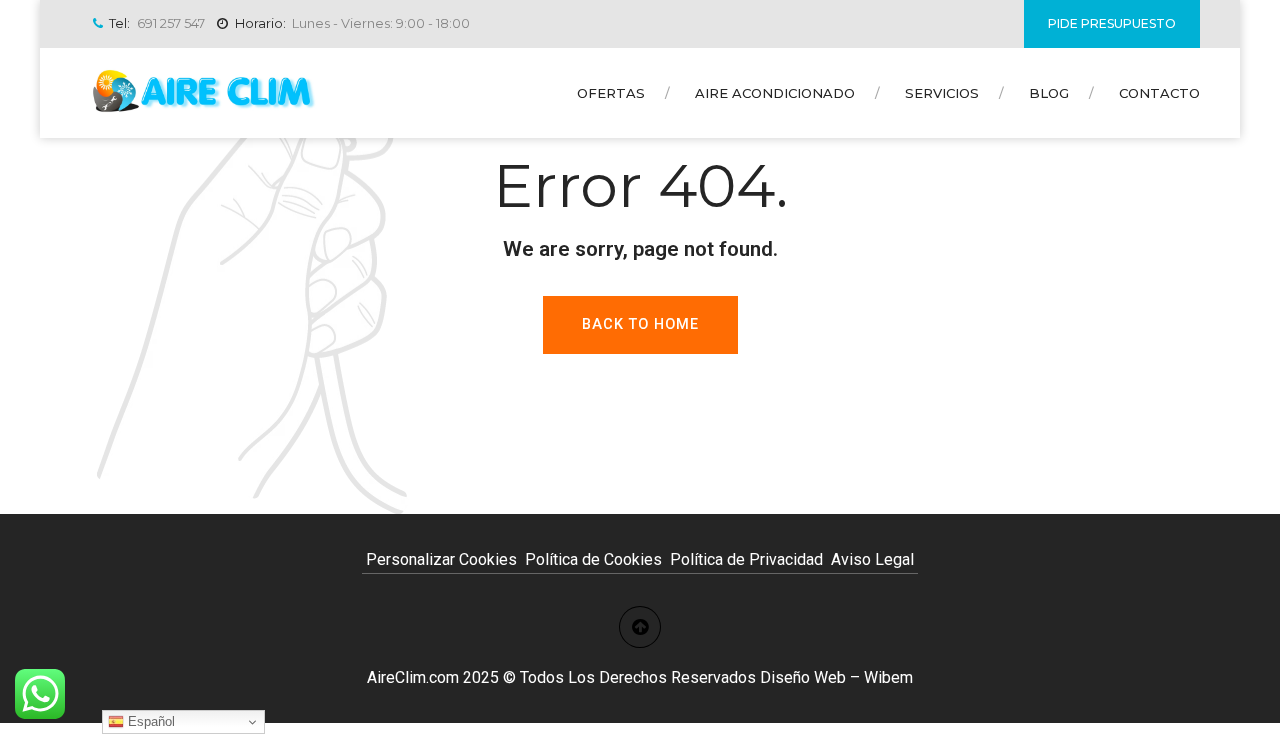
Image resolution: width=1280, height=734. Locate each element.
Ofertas (611, 93)
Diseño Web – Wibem (836, 677)
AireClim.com (413, 677)
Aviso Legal (872, 559)
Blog (1049, 93)
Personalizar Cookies (441, 559)
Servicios (942, 93)
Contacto (1159, 93)
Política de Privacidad (746, 559)
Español (149, 721)
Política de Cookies (593, 559)
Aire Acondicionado (775, 93)
